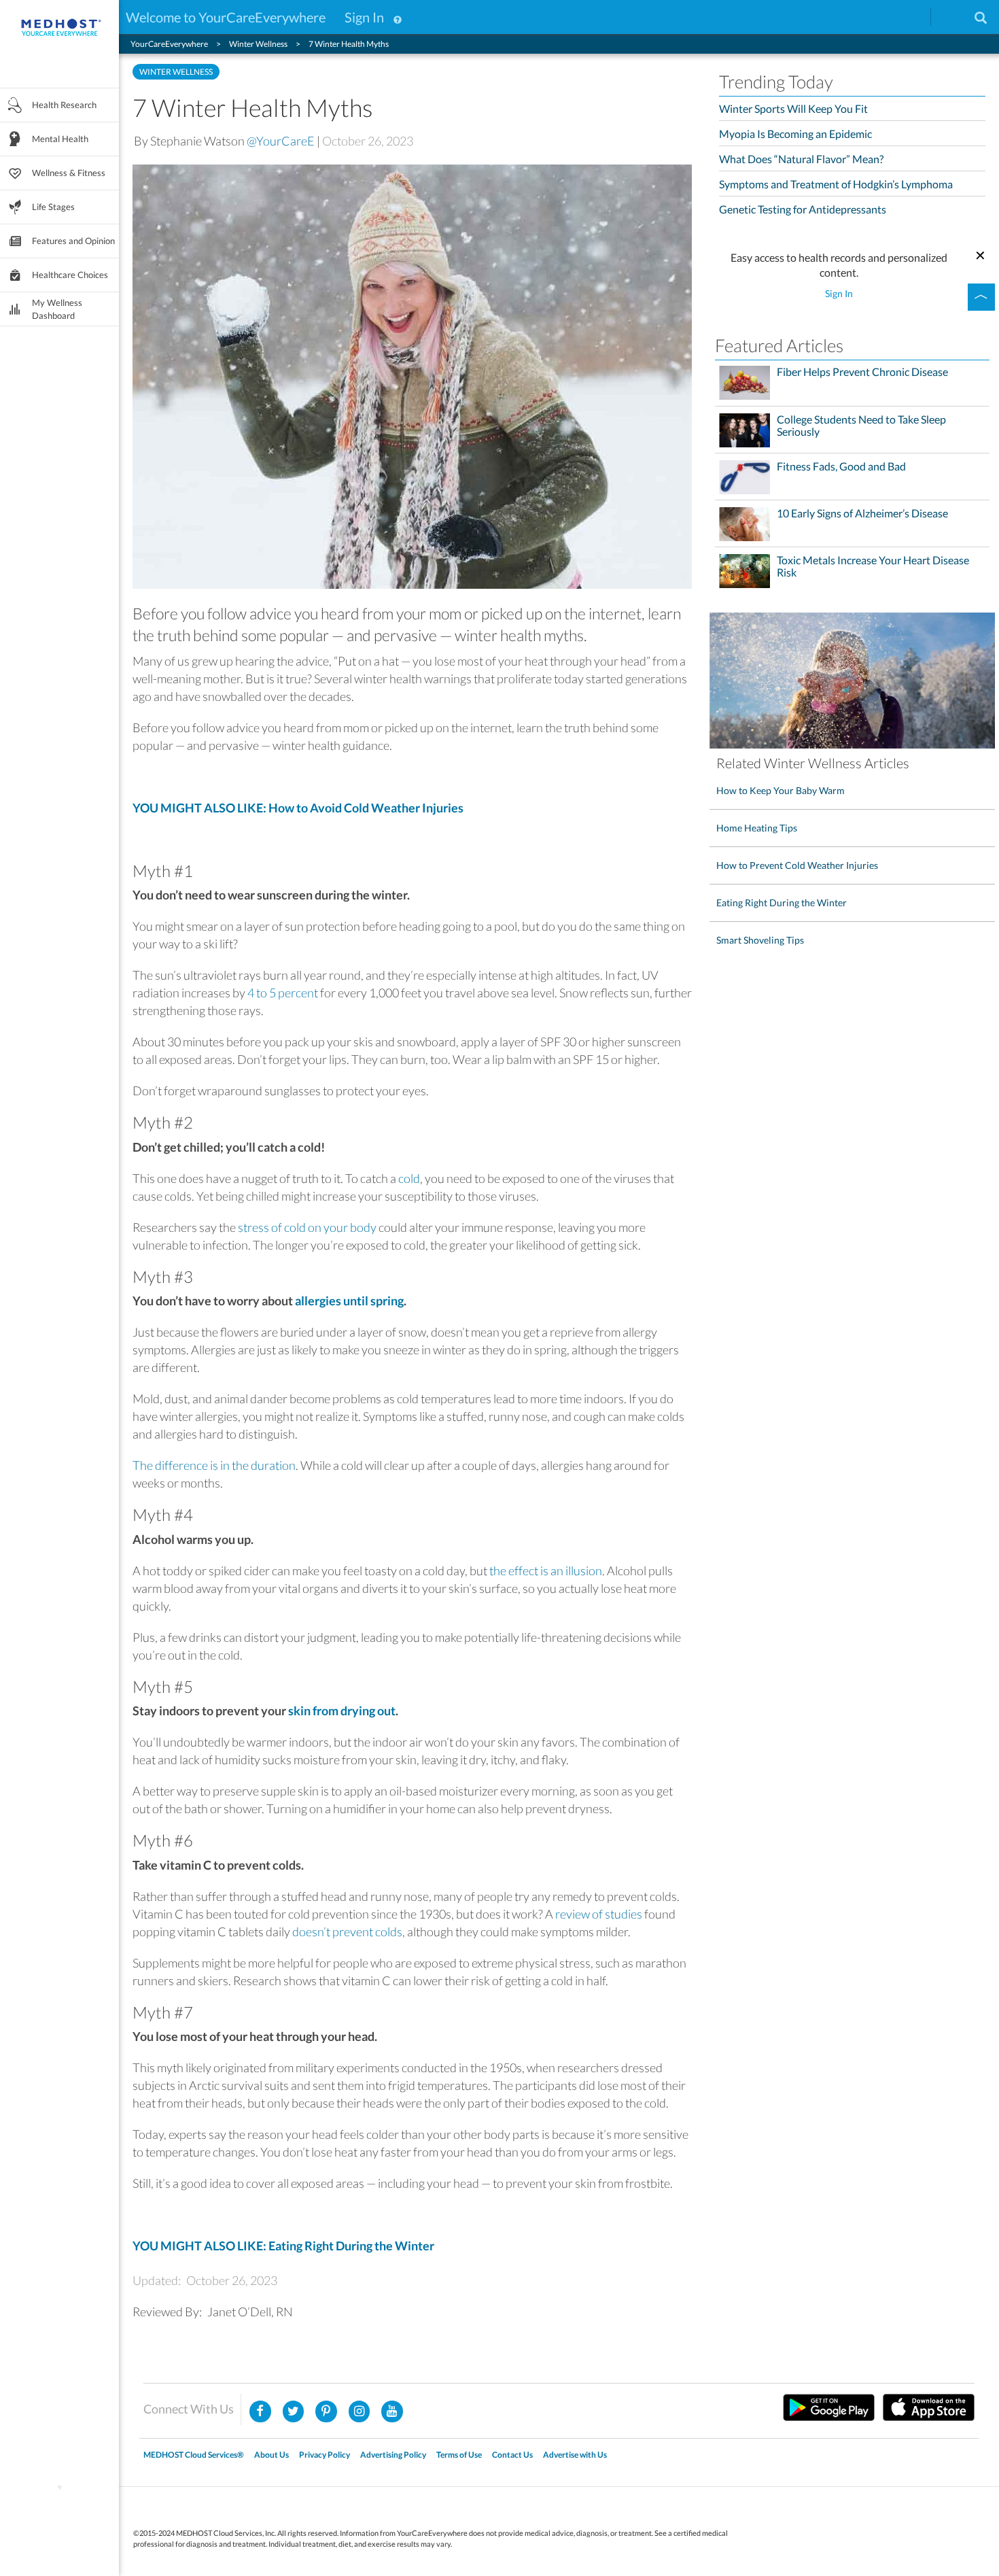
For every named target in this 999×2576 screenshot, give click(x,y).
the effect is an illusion (546, 1570)
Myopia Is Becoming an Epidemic (795, 134)
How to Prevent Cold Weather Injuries (797, 865)
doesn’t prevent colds (347, 1931)
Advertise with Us (575, 2455)
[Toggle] (981, 297)
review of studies (599, 1914)
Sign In (364, 17)
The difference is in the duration (214, 1465)
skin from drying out (342, 1711)
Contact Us (512, 2455)
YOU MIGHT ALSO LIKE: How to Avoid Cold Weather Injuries (298, 808)
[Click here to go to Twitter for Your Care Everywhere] (294, 2411)
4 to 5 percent (283, 993)
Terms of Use (459, 2455)
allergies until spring (349, 1301)
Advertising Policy (393, 2455)
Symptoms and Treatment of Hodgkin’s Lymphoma (836, 184)
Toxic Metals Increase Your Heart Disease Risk (873, 566)
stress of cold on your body (307, 1227)
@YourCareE (281, 141)
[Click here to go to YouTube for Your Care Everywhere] (392, 2411)
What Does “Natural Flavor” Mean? (801, 159)
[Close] (981, 254)
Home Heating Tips (757, 828)
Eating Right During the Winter (782, 903)
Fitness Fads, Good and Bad (841, 466)
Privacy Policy (325, 2455)
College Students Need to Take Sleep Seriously (861, 426)
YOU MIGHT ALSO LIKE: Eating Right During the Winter (283, 2246)
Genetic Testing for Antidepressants (803, 209)
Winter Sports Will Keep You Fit (793, 108)
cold (409, 1178)
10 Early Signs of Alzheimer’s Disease (862, 513)
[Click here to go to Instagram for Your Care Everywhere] (326, 2411)
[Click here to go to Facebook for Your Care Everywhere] (260, 2411)
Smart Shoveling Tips (760, 940)
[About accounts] (398, 17)
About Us (271, 2455)
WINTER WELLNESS (176, 72)
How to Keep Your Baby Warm (781, 790)
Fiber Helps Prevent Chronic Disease (862, 372)
